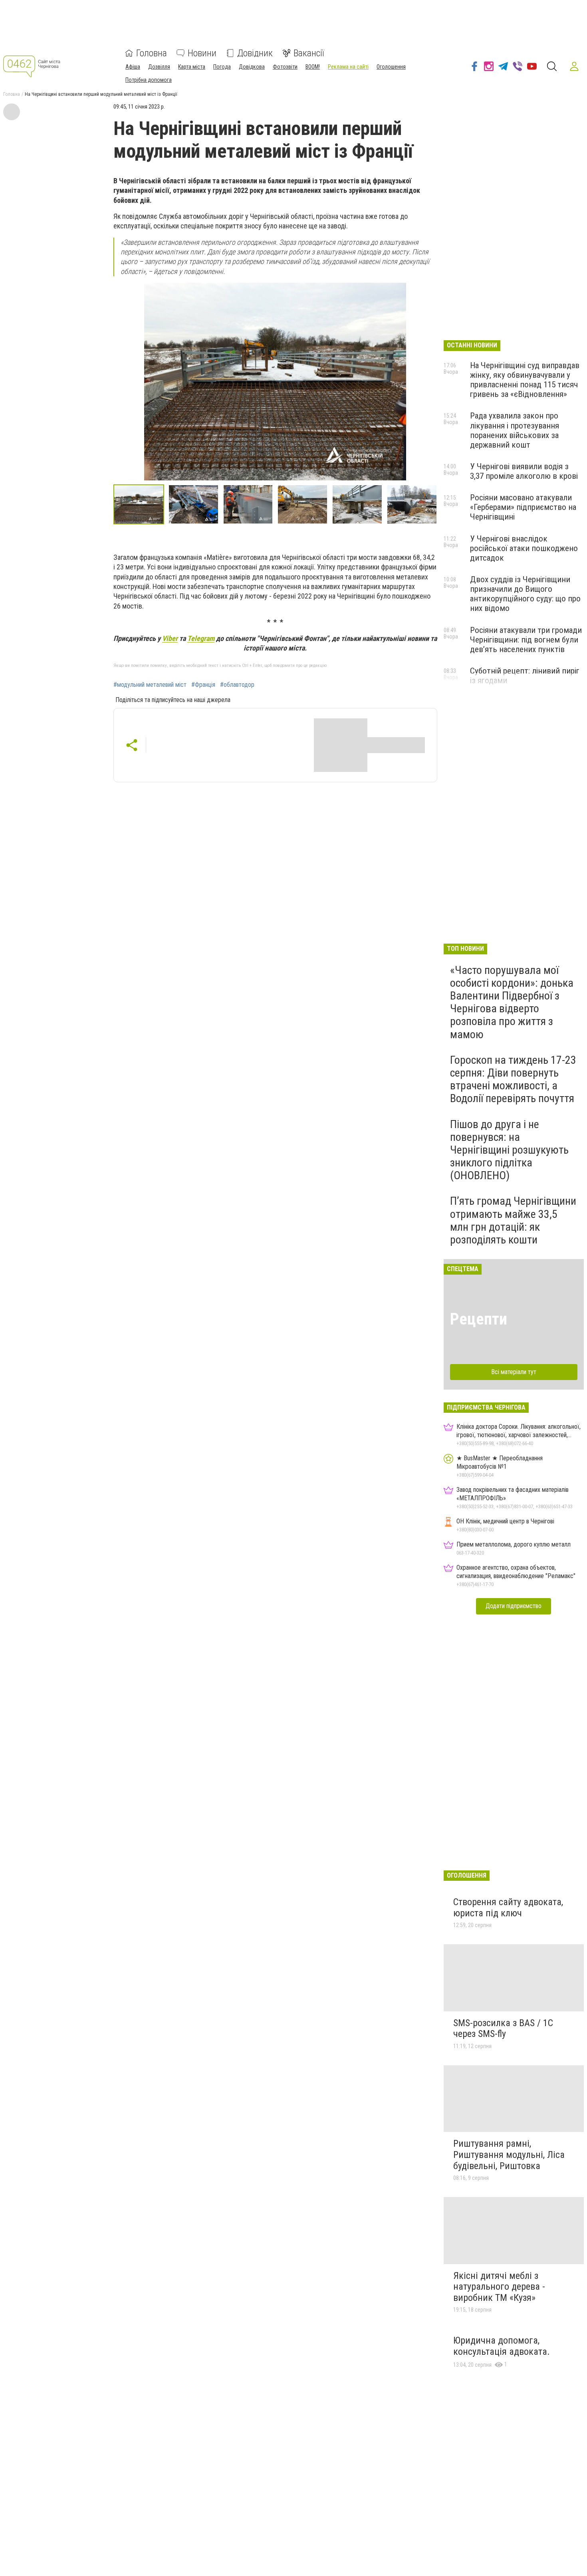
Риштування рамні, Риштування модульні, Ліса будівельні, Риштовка (509, 2155)
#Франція (203, 685)
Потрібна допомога (149, 80)
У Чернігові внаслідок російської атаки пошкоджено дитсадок (524, 548)
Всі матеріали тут (514, 1372)
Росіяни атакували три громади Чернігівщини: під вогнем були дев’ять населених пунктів (526, 640)
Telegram (201, 638)
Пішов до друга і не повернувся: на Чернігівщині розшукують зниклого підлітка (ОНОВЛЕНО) (509, 1150)
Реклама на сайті (348, 67)
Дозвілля (159, 67)
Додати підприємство (514, 1606)
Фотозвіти (285, 67)
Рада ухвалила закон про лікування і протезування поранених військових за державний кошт (515, 430)
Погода (222, 67)
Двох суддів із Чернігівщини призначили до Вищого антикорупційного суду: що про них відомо (525, 594)
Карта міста (192, 67)
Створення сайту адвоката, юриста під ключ (508, 1908)
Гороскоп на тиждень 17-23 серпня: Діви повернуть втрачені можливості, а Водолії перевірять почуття (513, 1079)
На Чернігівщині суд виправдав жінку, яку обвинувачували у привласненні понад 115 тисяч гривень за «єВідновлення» (525, 380)
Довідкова (252, 67)
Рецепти (479, 1319)
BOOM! (313, 67)
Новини (202, 53)
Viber (170, 638)
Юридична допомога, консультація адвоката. (502, 2346)
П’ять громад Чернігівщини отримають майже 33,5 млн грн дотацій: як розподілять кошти (513, 1220)
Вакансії (309, 53)
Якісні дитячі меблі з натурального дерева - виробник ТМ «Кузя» (499, 2287)
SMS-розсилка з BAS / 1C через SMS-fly (503, 2029)
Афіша (133, 67)
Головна (152, 53)
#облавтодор (237, 685)
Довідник (255, 53)
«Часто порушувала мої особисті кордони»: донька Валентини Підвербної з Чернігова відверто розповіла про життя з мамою (512, 1002)
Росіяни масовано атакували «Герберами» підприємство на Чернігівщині (523, 507)
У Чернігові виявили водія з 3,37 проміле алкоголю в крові (524, 471)
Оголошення (391, 67)
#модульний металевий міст (150, 685)
